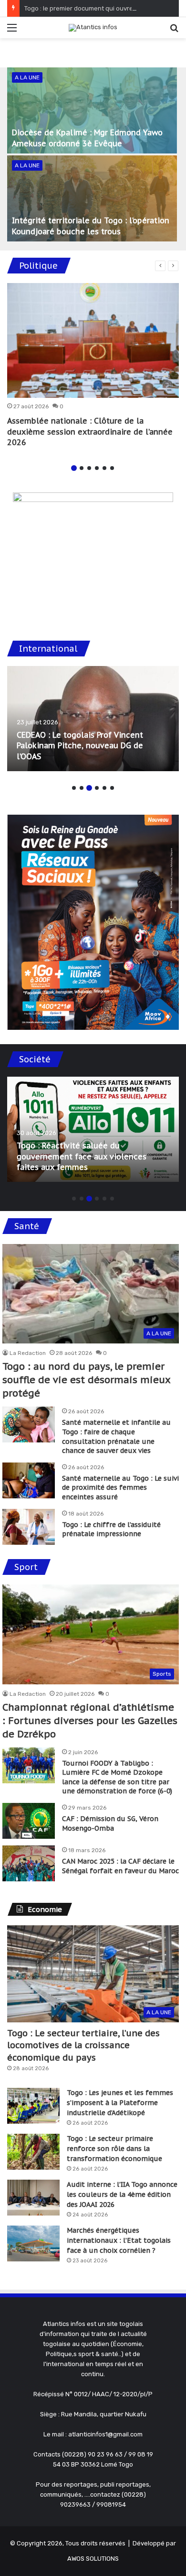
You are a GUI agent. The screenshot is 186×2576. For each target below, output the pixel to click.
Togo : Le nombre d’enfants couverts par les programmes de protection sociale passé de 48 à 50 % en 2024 (93, 1156)
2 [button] (82, 468)
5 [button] (104, 468)
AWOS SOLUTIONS (93, 2559)
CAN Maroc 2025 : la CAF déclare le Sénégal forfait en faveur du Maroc (120, 1866)
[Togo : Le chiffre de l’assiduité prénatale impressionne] (29, 1527)
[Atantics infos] (93, 28)
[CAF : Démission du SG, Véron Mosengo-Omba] (29, 1821)
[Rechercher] (174, 31)
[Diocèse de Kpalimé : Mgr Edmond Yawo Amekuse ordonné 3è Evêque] (92, 110)
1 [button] (74, 468)
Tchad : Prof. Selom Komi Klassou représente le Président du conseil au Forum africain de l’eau (88, 746)
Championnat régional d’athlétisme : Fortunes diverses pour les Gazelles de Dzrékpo (90, 1721)
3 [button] (89, 468)
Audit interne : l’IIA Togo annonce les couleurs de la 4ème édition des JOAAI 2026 (122, 2194)
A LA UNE (27, 77)
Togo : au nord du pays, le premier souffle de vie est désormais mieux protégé (86, 1380)
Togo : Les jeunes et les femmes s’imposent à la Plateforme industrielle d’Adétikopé (120, 2103)
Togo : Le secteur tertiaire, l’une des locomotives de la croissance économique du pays (83, 2045)
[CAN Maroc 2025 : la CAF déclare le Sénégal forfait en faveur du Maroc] (29, 1863)
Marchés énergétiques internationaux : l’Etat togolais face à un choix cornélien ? (119, 2240)
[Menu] (12, 31)
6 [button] (112, 468)
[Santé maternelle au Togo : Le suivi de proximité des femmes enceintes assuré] (29, 1480)
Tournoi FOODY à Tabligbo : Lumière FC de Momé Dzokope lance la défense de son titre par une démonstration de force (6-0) (117, 1777)
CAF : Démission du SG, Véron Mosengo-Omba (110, 1823)
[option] (93, 155)
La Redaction (28, 1353)
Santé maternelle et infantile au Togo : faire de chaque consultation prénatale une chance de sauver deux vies (116, 1436)
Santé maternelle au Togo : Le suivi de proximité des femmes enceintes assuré (120, 1488)
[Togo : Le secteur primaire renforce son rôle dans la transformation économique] (33, 2152)
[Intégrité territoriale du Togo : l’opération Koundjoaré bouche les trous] (92, 198)
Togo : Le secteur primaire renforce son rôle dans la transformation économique (114, 2149)
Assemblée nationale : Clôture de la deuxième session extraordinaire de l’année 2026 (90, 431)
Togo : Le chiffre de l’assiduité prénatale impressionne (111, 1529)
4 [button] (97, 468)
